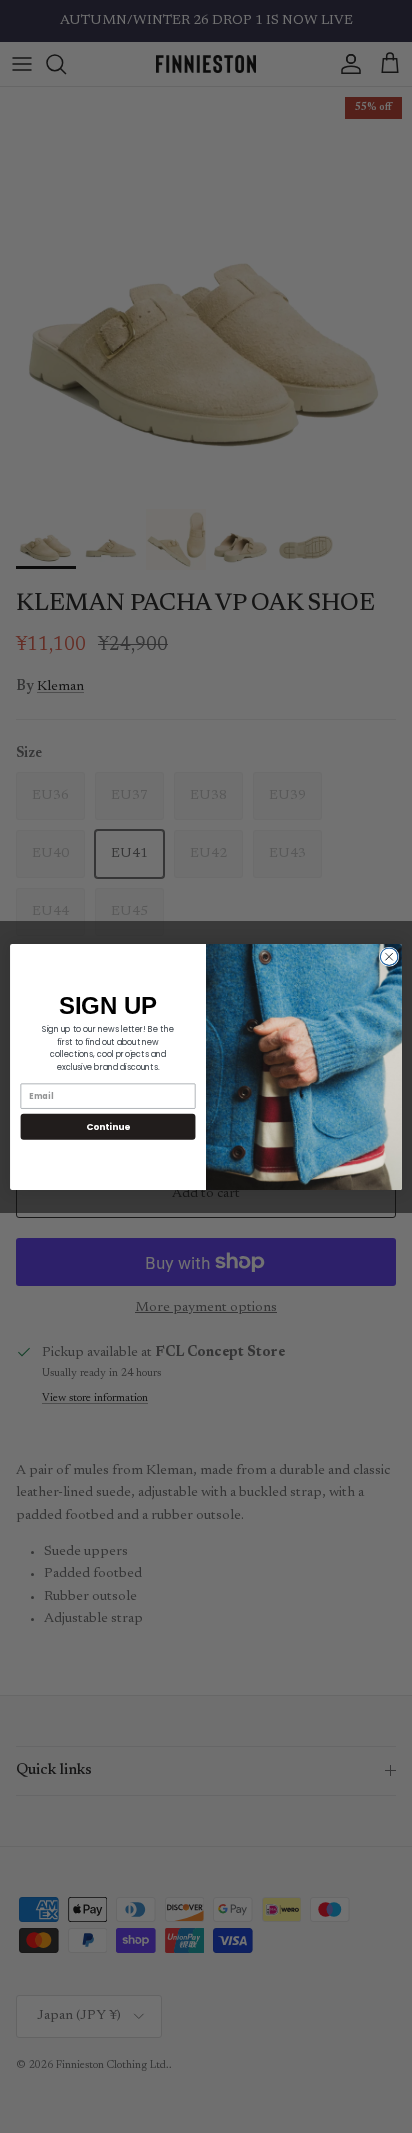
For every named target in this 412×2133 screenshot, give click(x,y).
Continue (108, 1126)
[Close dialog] (389, 956)
